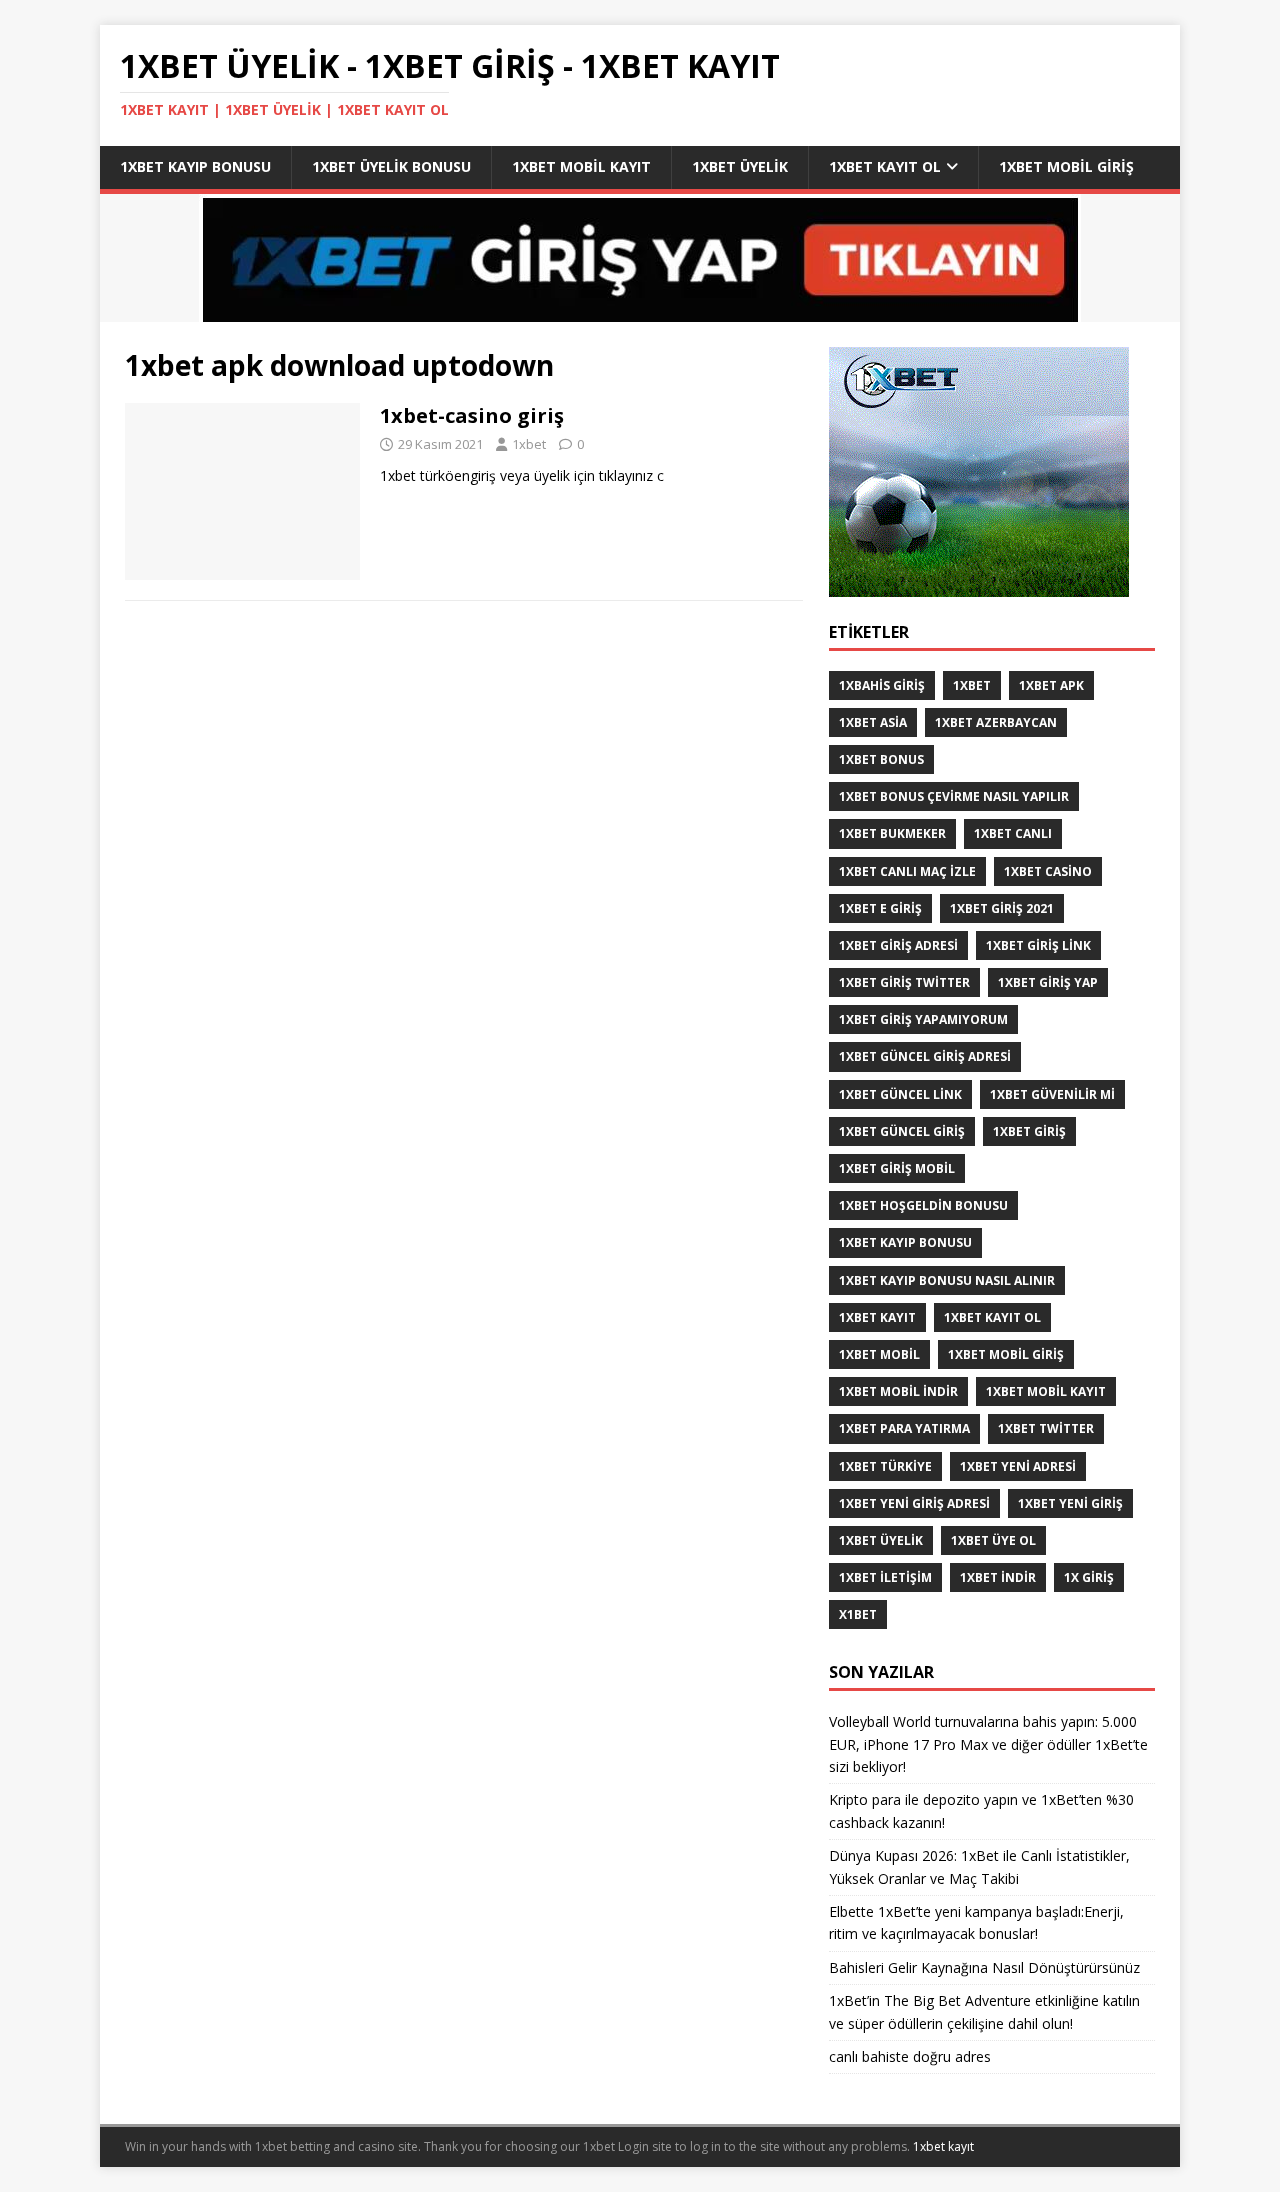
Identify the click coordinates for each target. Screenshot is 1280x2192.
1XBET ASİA (873, 722)
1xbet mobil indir (898, 1391)
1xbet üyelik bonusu (391, 166)
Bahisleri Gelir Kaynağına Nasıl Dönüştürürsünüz (986, 1967)
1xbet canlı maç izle (907, 871)
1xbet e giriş (880, 908)
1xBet (972, 685)
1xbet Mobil (879, 1354)
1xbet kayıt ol (885, 166)
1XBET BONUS (881, 759)
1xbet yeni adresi (1018, 1466)
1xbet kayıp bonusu (195, 166)
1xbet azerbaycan (996, 722)
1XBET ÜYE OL (993, 1540)
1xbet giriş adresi (898, 945)
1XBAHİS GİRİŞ (882, 685)
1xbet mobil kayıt (581, 166)
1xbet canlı (1013, 833)
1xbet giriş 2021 (1002, 908)
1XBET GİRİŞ (1029, 1131)
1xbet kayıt (877, 1317)
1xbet (529, 444)
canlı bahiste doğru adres (910, 2056)
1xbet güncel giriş (902, 1131)
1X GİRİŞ (1089, 1577)
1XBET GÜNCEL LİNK (900, 1094)
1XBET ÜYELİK (881, 1540)
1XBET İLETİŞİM (885, 1577)
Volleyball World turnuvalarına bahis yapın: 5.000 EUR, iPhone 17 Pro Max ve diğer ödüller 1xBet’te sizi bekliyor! (988, 1744)
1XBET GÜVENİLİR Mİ (1052, 1094)
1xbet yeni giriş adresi (914, 1503)
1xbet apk (1051, 685)
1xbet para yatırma (904, 1428)
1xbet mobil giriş (1066, 166)
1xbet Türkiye (885, 1466)
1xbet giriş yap (1048, 982)
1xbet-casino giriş (472, 415)
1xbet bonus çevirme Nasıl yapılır (954, 796)
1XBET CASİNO (1048, 871)
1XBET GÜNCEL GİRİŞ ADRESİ (925, 1056)
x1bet (858, 1614)
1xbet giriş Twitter (904, 982)
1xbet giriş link (1038, 945)
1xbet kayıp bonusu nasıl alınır (947, 1280)
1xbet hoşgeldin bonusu (923, 1205)
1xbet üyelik (740, 166)
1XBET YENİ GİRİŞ (1070, 1503)
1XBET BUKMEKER (892, 833)
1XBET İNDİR (998, 1577)
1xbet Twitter (1046, 1428)
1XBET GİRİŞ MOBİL (897, 1168)
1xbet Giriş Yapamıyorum (923, 1019)
